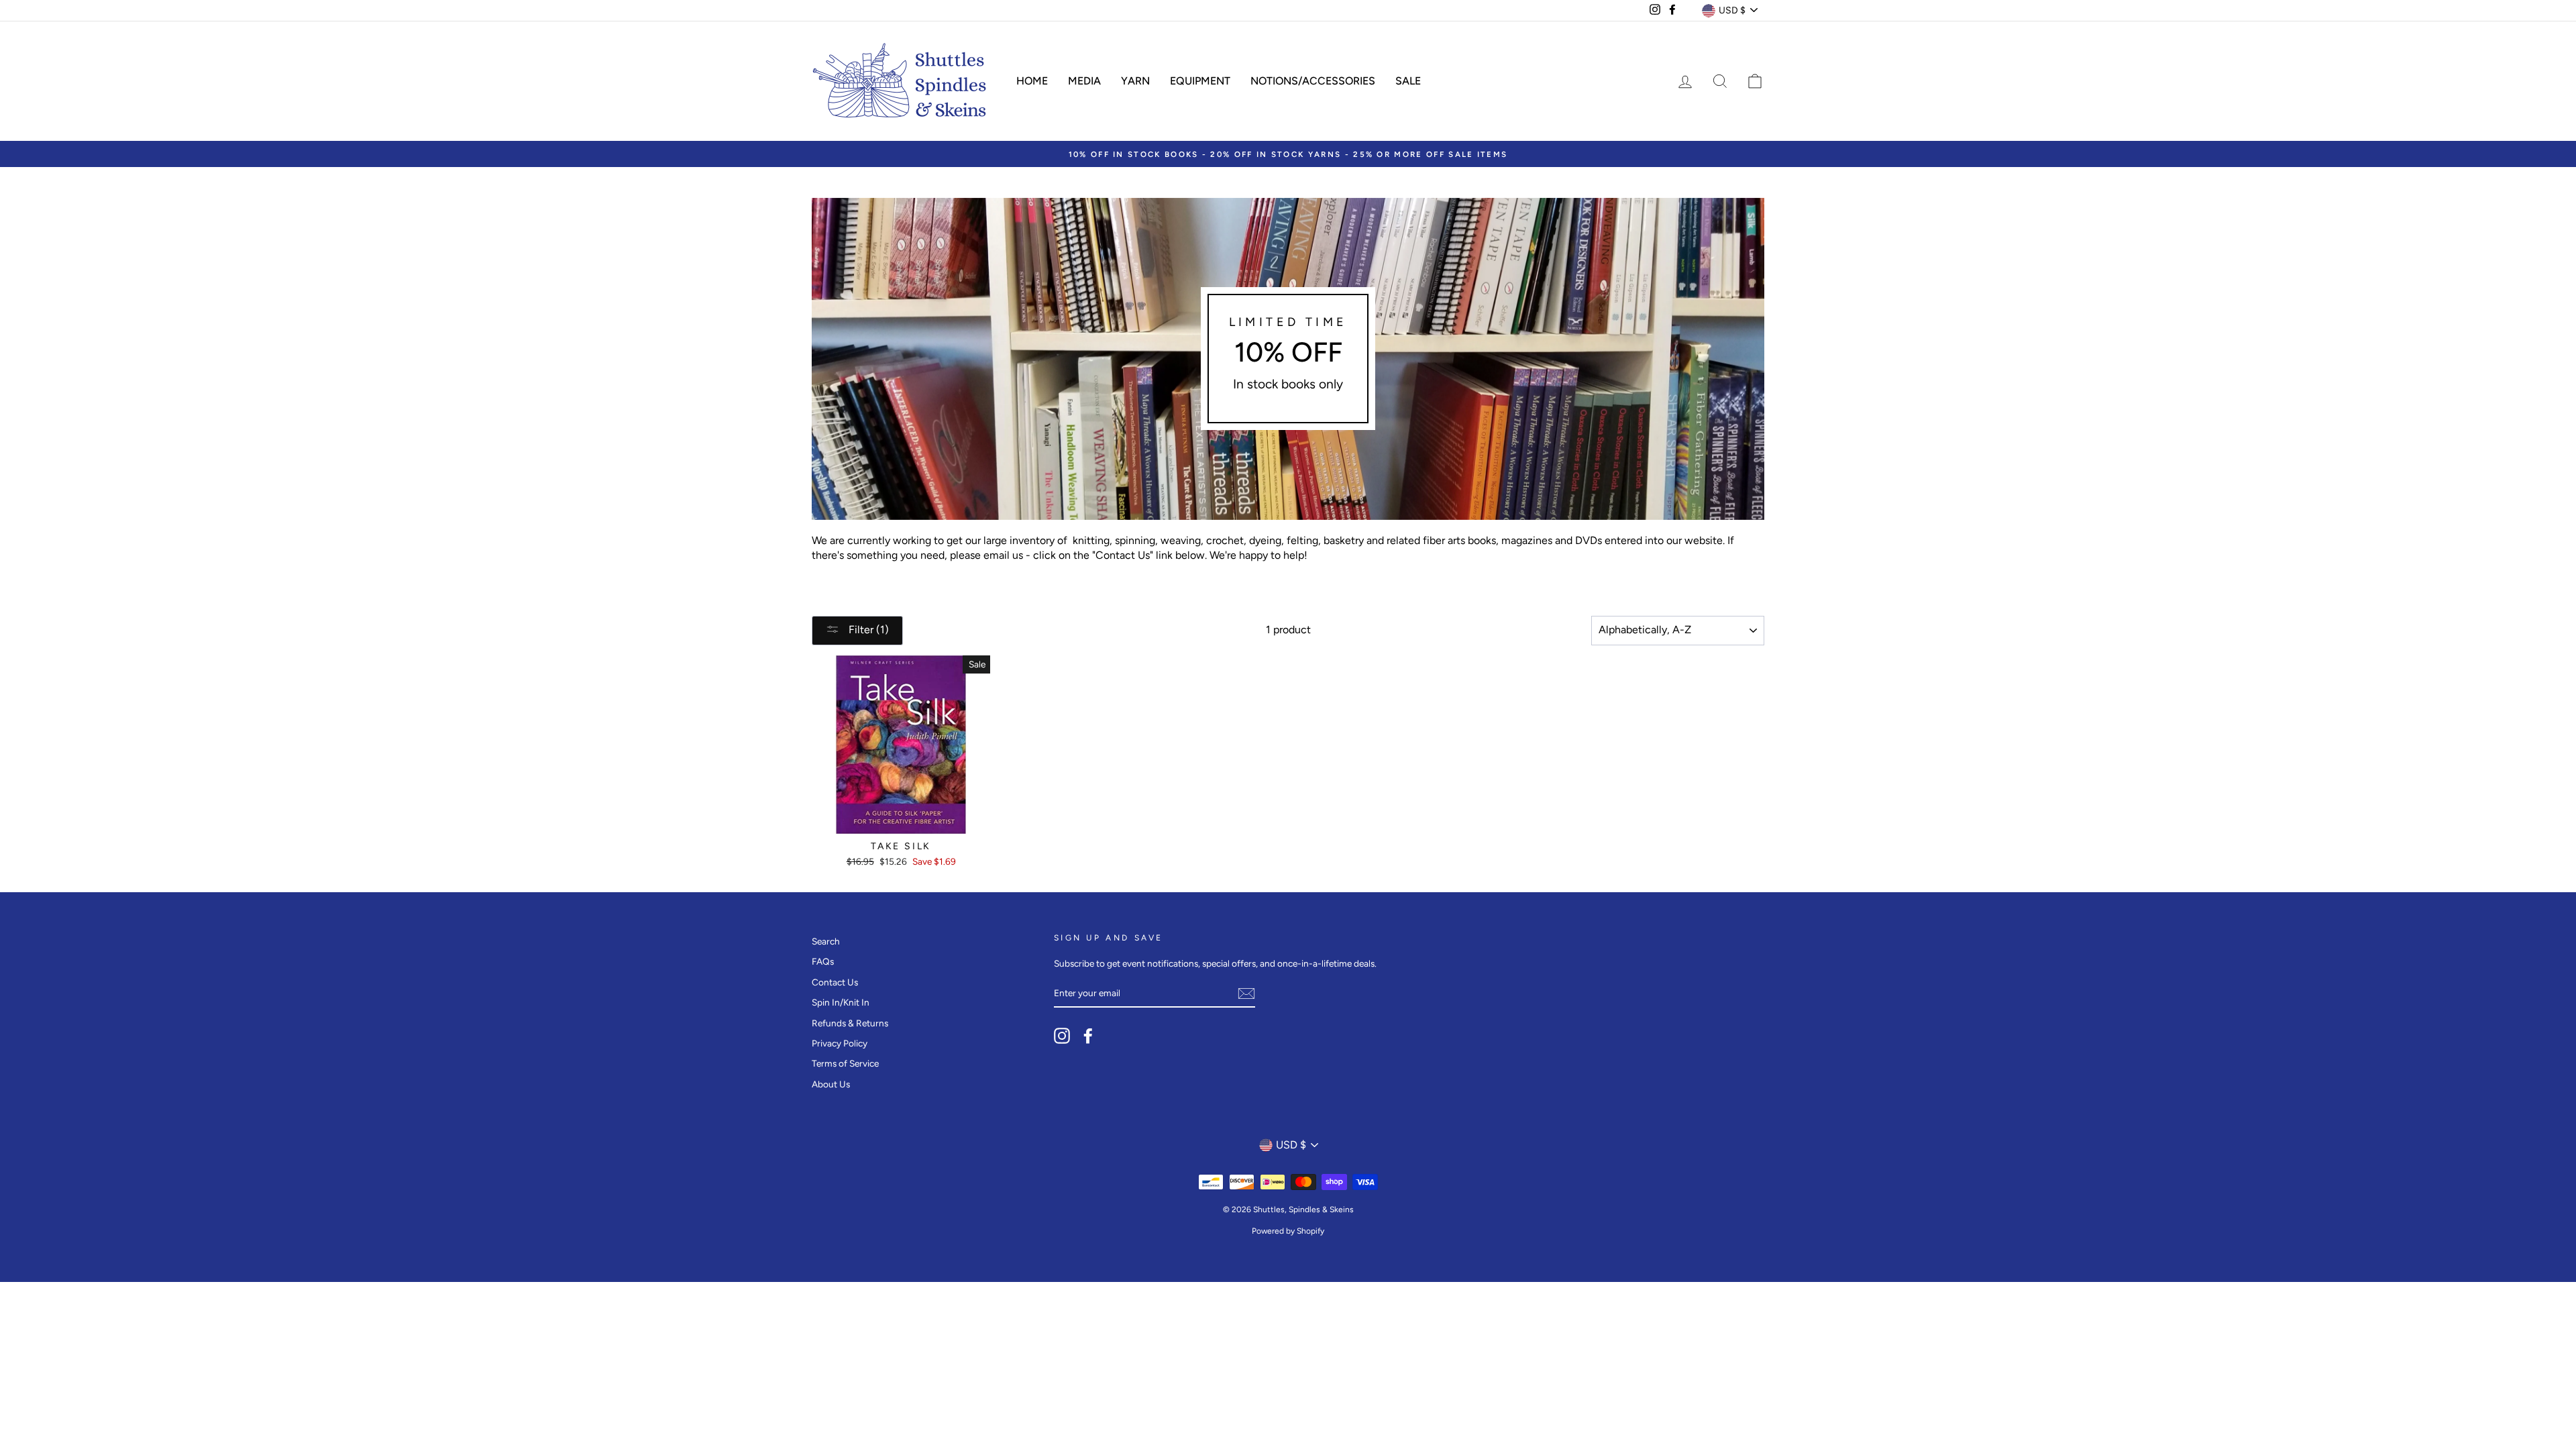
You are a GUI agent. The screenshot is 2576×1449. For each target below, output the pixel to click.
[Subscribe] (1246, 994)
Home (1032, 81)
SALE (1408, 81)
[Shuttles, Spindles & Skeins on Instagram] (1062, 1036)
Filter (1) (867, 630)
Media (1084, 81)
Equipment (1200, 81)
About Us (831, 1084)
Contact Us (835, 982)
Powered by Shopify (1288, 1231)
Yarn (1135, 81)
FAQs (823, 961)
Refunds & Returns (850, 1023)
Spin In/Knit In (841, 1002)
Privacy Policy (840, 1043)
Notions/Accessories (1313, 81)
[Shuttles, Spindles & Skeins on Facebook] (1088, 1036)
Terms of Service (845, 1063)
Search (826, 941)
